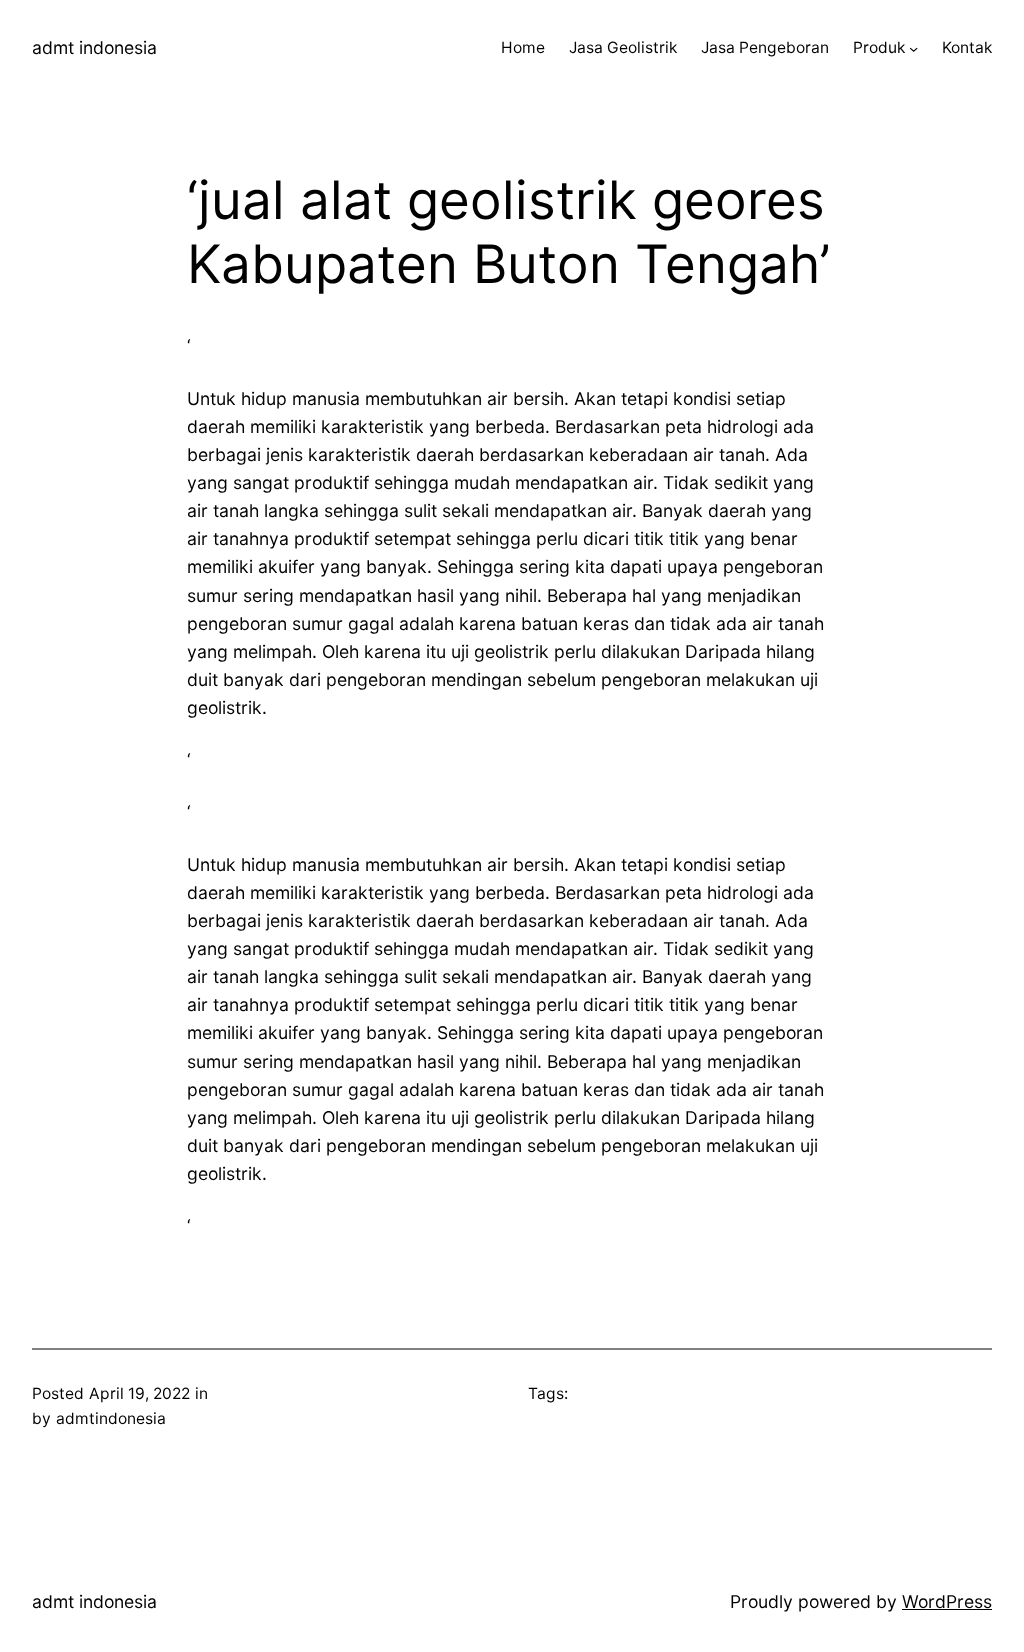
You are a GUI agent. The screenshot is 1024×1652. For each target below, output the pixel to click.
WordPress (947, 1601)
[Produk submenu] (913, 48)
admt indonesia (94, 47)
